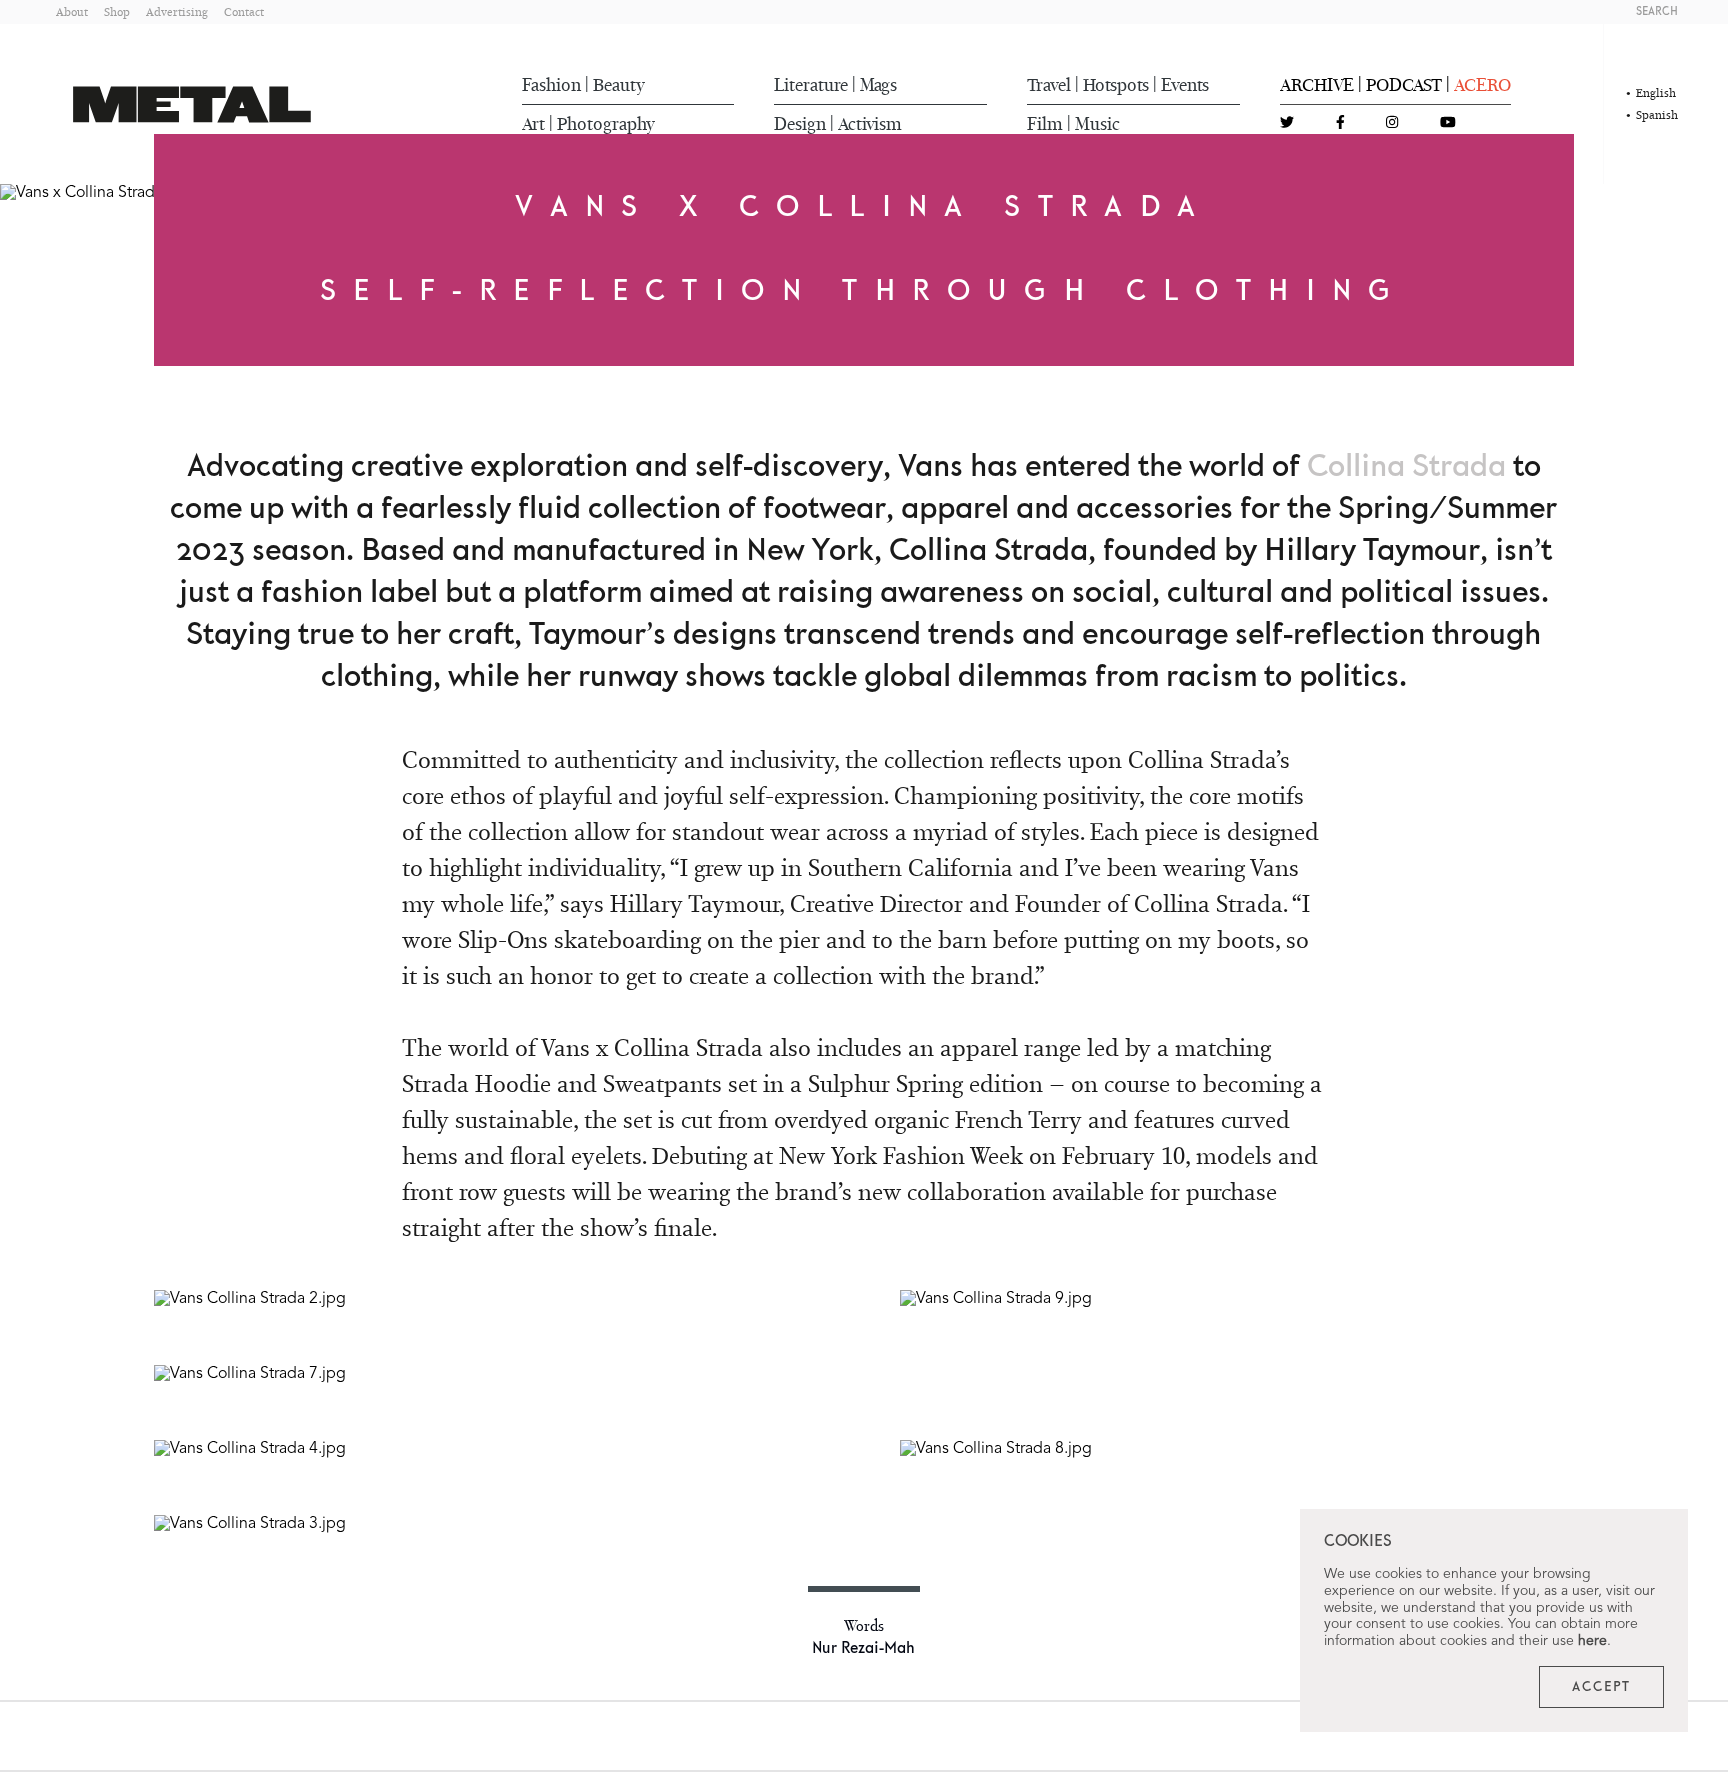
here (1592, 1641)
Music (1097, 124)
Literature (811, 85)
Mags (878, 85)
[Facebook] (1340, 123)
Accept (1601, 1687)
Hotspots (1116, 85)
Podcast (1404, 85)
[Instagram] (1392, 123)
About (72, 11)
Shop (117, 11)
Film (1045, 124)
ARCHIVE (1317, 85)
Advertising (177, 11)
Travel (1049, 85)
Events (1185, 85)
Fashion (551, 85)
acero (1482, 85)
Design (800, 124)
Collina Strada (1406, 467)
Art (533, 124)
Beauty (619, 85)
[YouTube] (1448, 123)
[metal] (192, 104)
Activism (870, 124)
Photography (606, 124)
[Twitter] (1287, 123)
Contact (244, 11)
